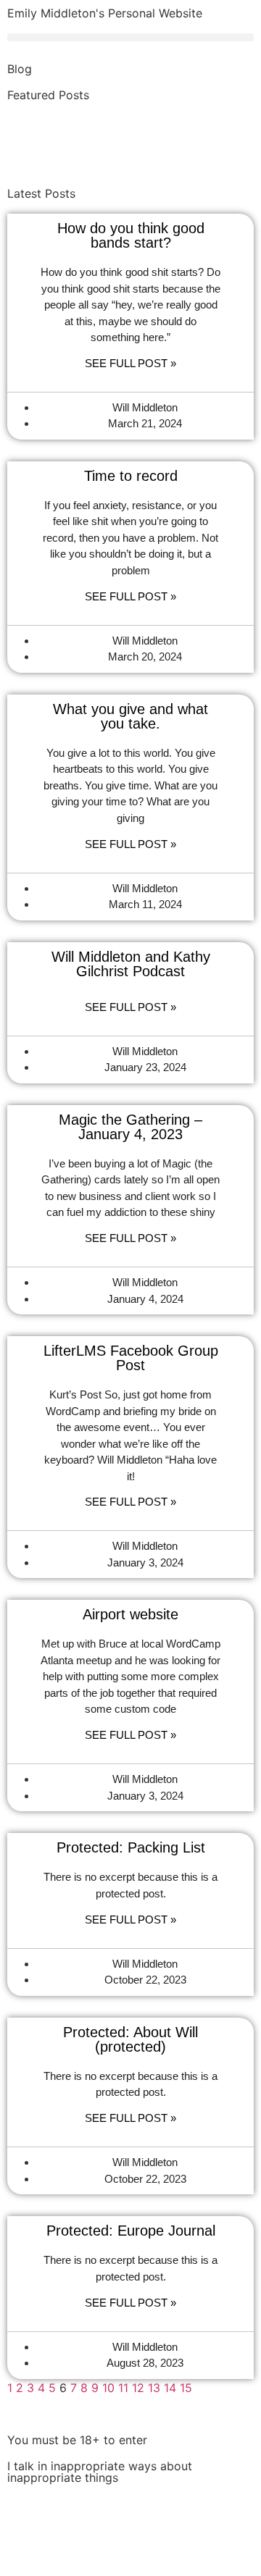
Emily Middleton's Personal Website (105, 13)
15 (186, 2388)
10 (108, 2388)
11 (123, 2388)
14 (170, 2388)
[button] (130, 37)
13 (154, 2388)
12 (138, 2388)
